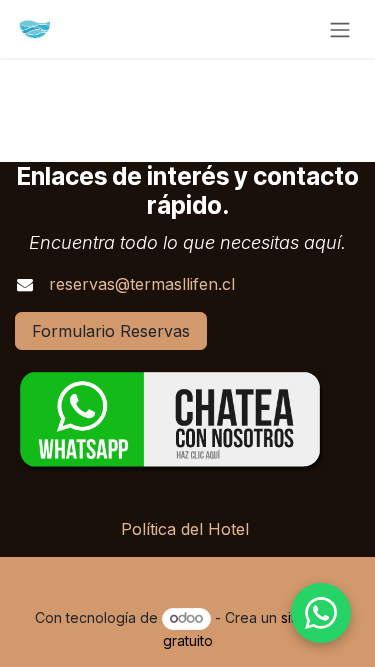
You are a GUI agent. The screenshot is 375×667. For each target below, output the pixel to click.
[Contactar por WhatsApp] (321, 613)
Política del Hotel (185, 529)
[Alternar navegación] (340, 29)
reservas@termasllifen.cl (142, 284)
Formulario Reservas (111, 331)
